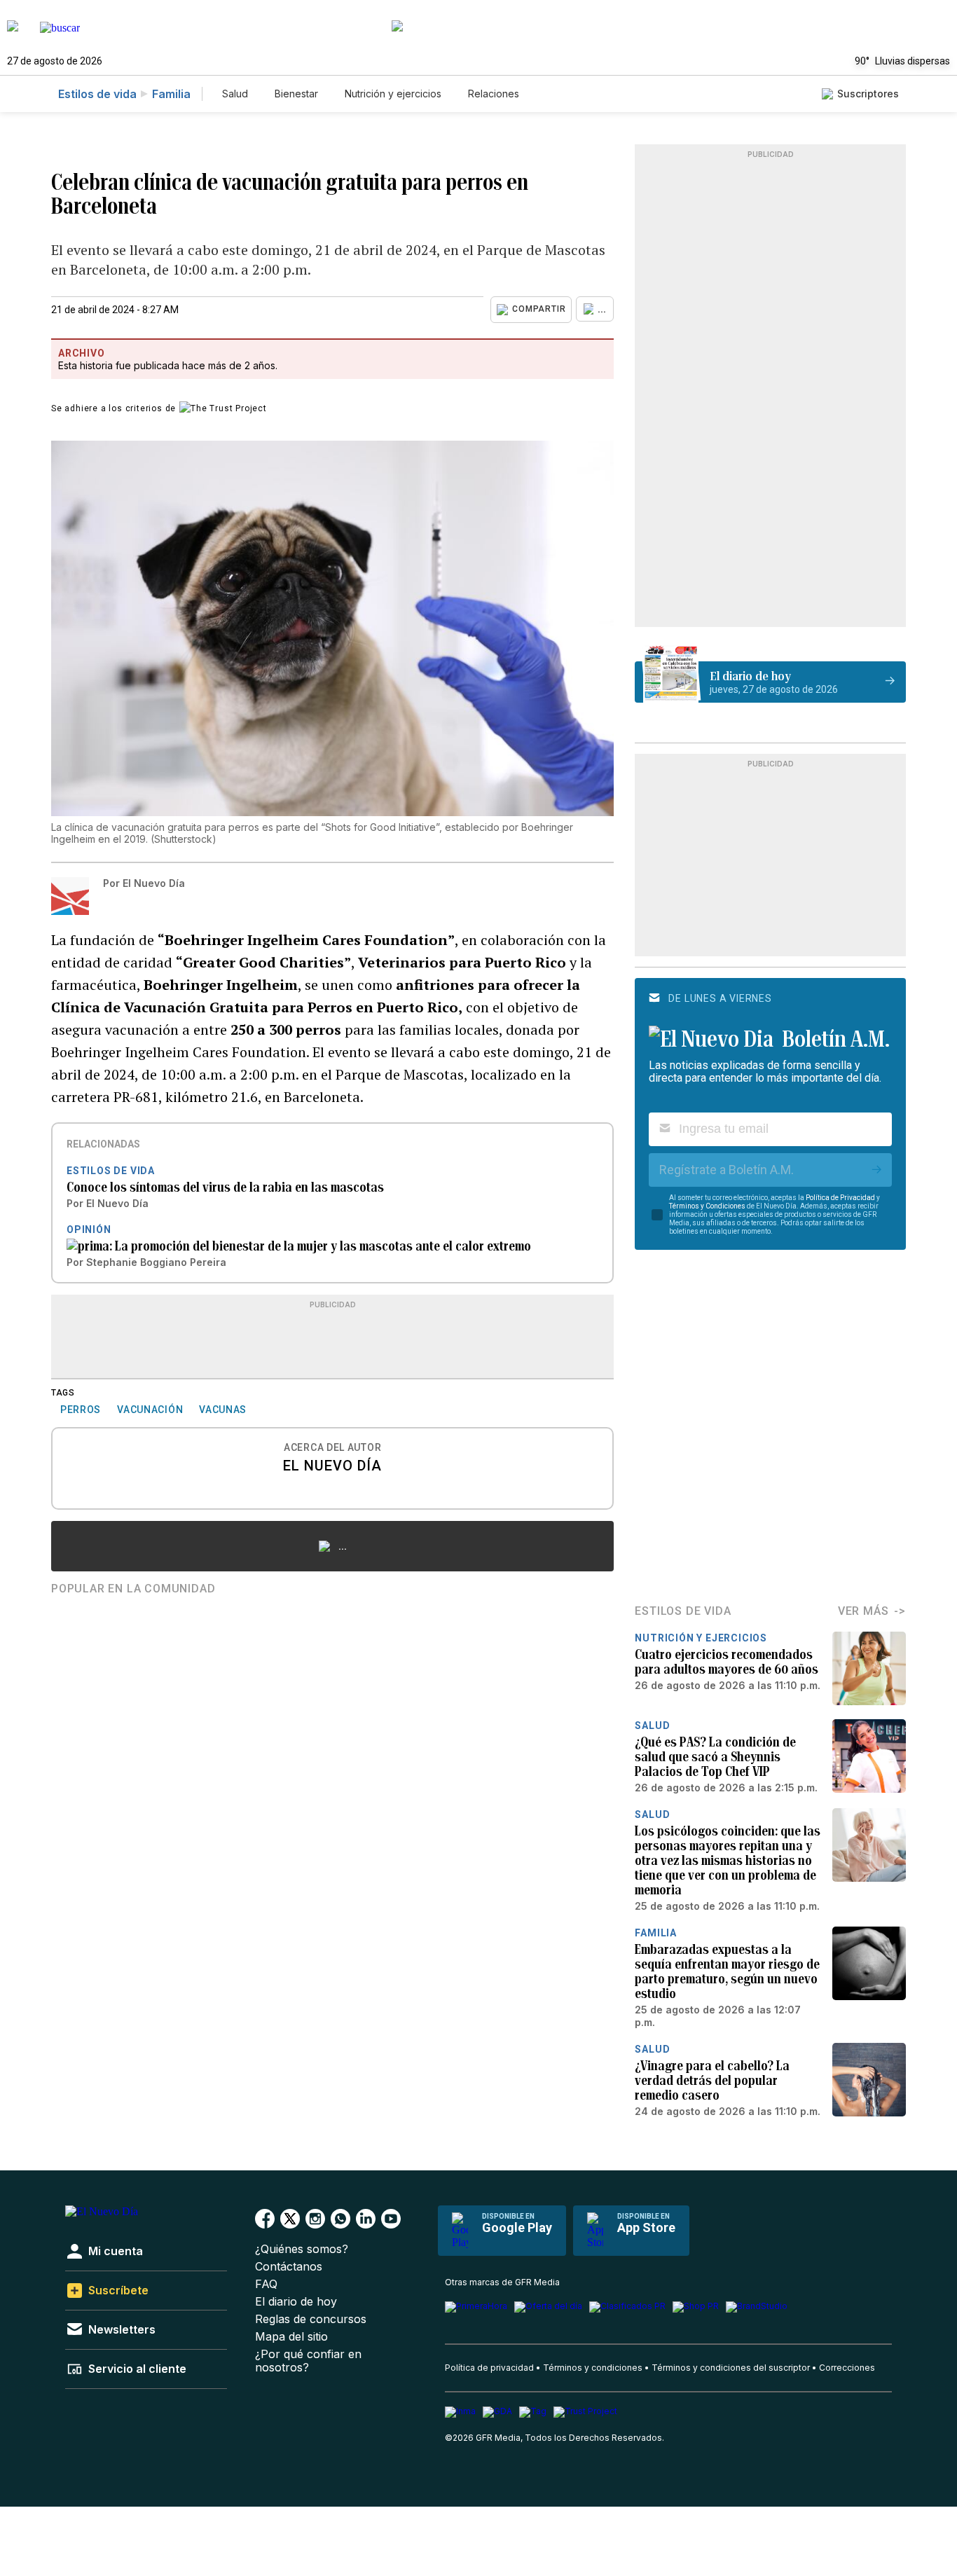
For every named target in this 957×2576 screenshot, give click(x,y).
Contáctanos (289, 2267)
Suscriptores (868, 94)
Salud (235, 94)
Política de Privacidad (840, 1198)
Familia (171, 94)
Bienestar (296, 94)
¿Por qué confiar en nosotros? (308, 2361)
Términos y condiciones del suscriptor (731, 2368)
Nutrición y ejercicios (393, 94)
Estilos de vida (97, 94)
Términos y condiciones (593, 2368)
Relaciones (494, 94)
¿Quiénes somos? (302, 2249)
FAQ (266, 2284)
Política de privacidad (489, 2368)
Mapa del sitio (291, 2337)
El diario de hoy (296, 2302)
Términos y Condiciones (707, 1206)
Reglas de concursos (311, 2319)
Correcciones (847, 2368)
